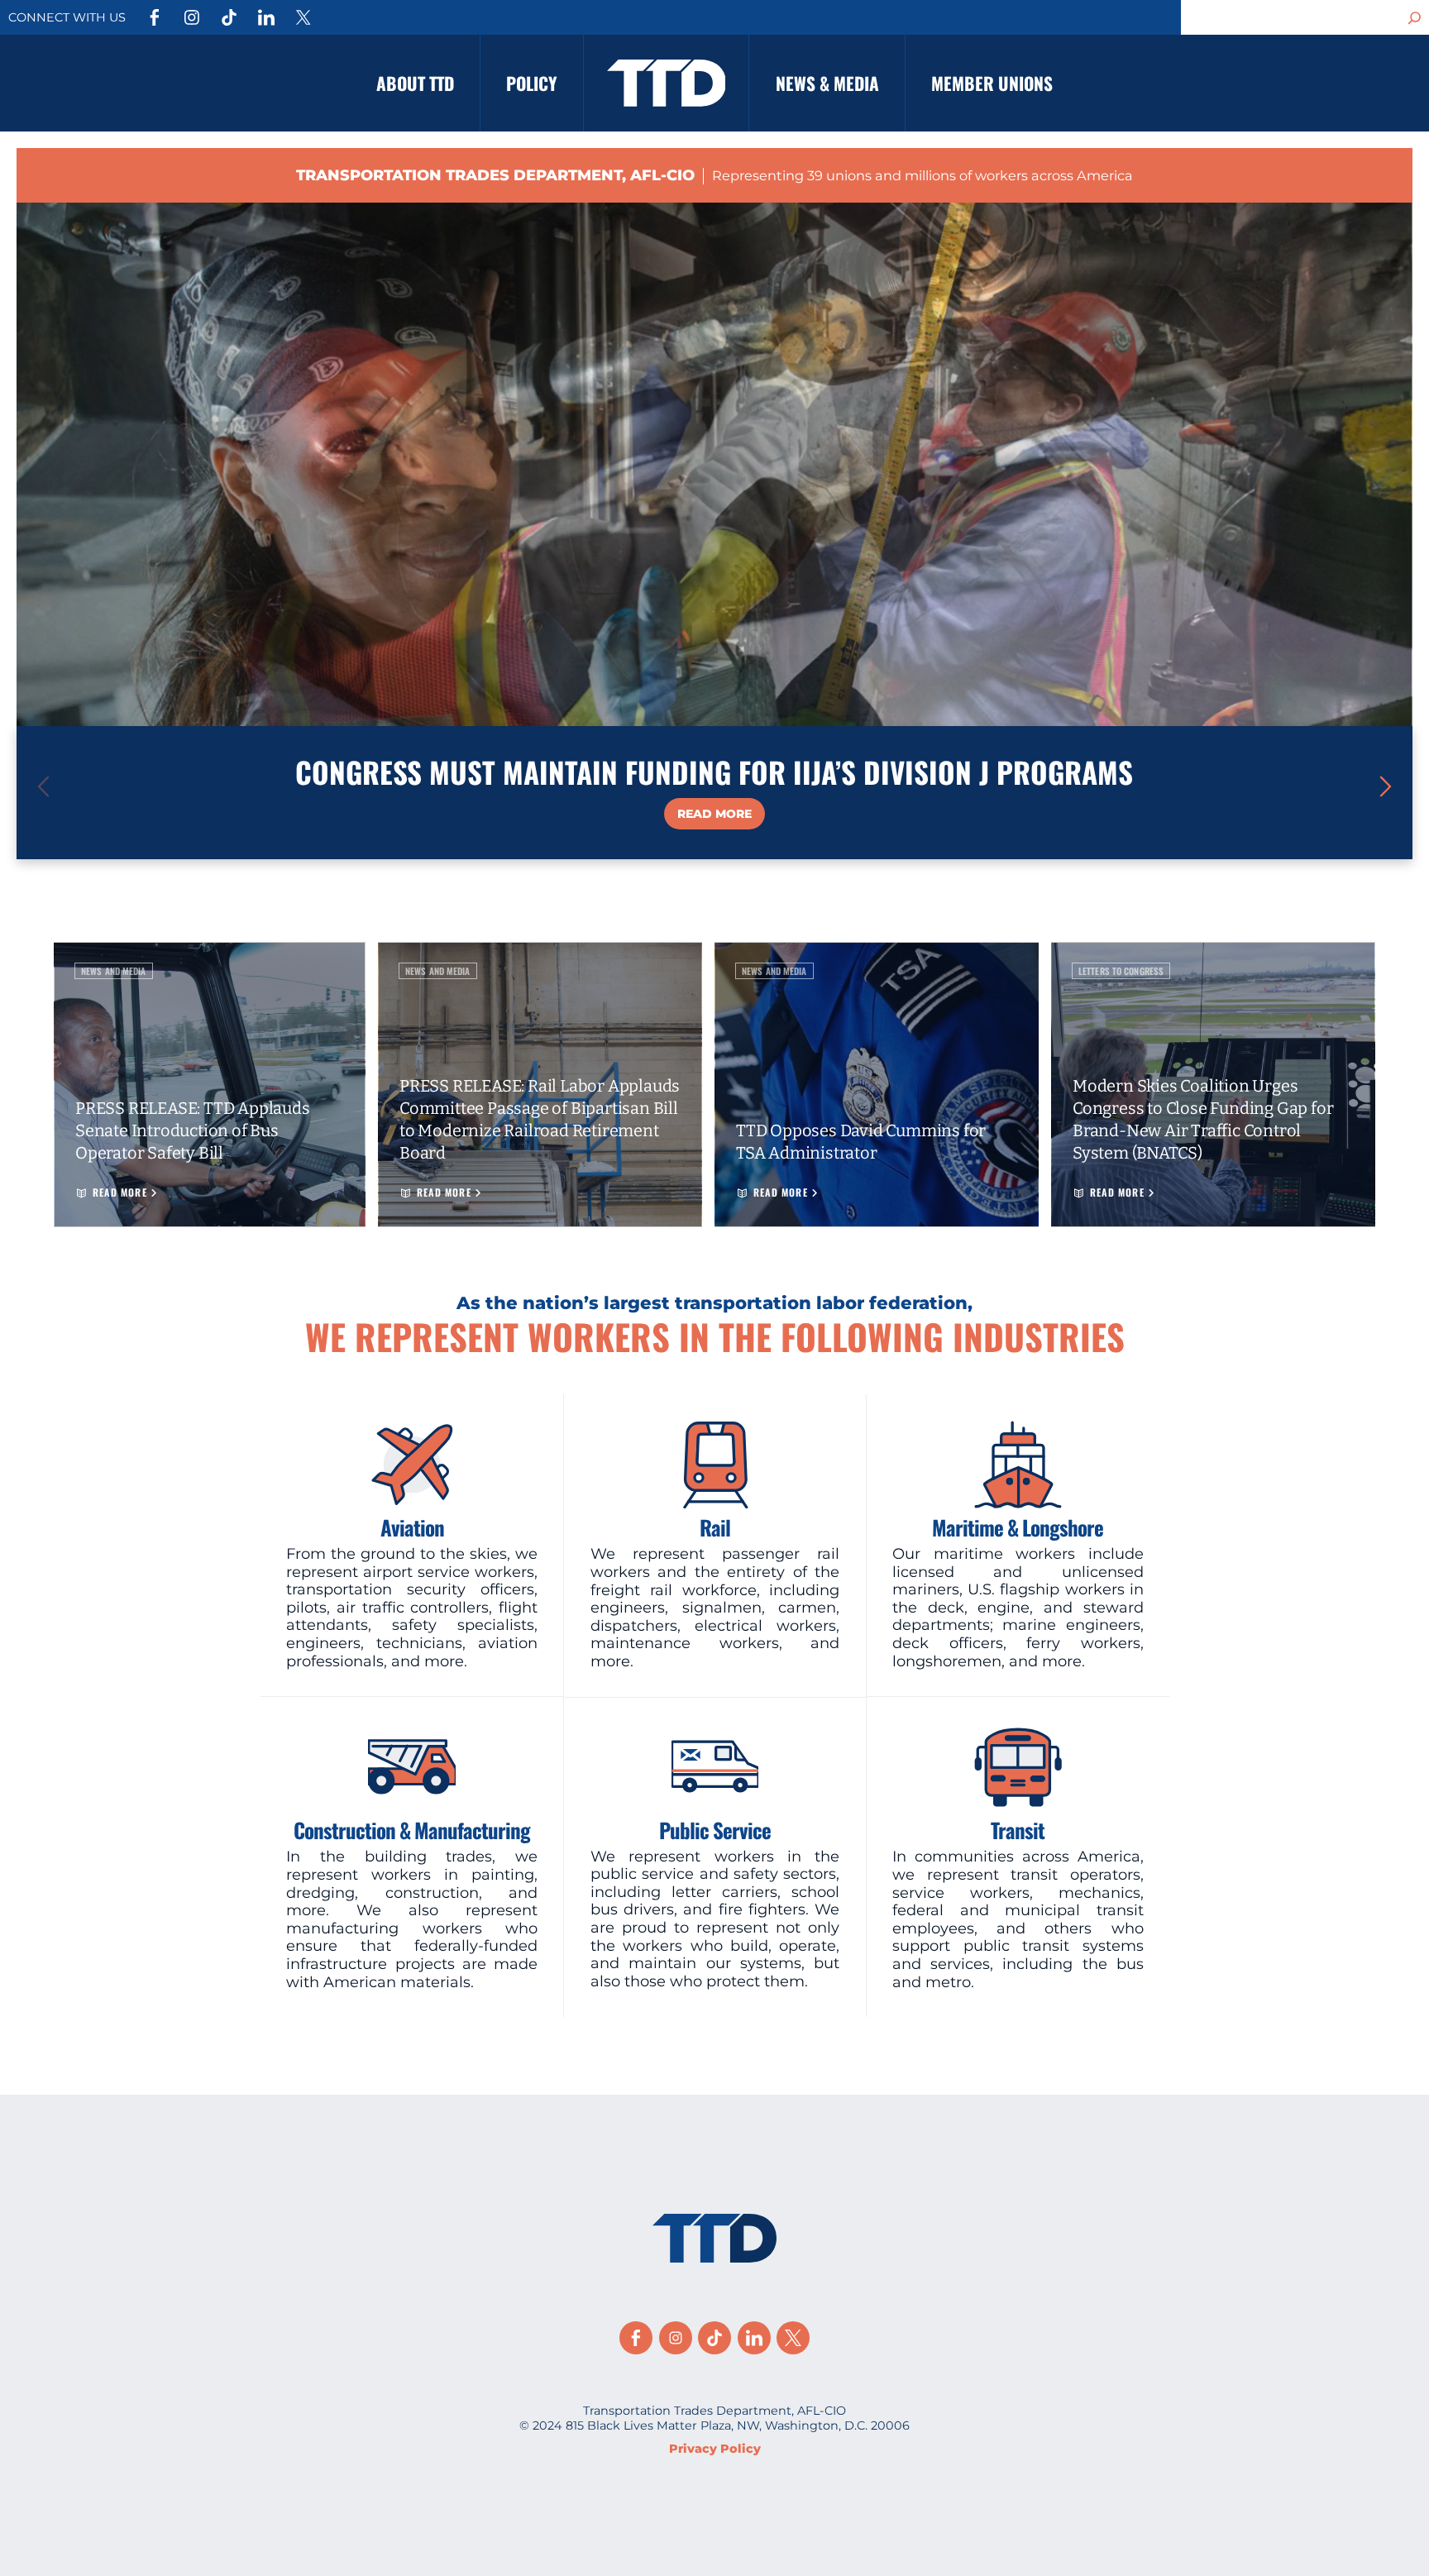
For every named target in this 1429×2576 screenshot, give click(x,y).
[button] (1386, 786)
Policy (531, 83)
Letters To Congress (1121, 971)
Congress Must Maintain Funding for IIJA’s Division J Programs (714, 772)
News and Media (114, 971)
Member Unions (992, 83)
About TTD (415, 83)
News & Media (827, 83)
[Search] (1415, 17)
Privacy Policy (715, 2449)
